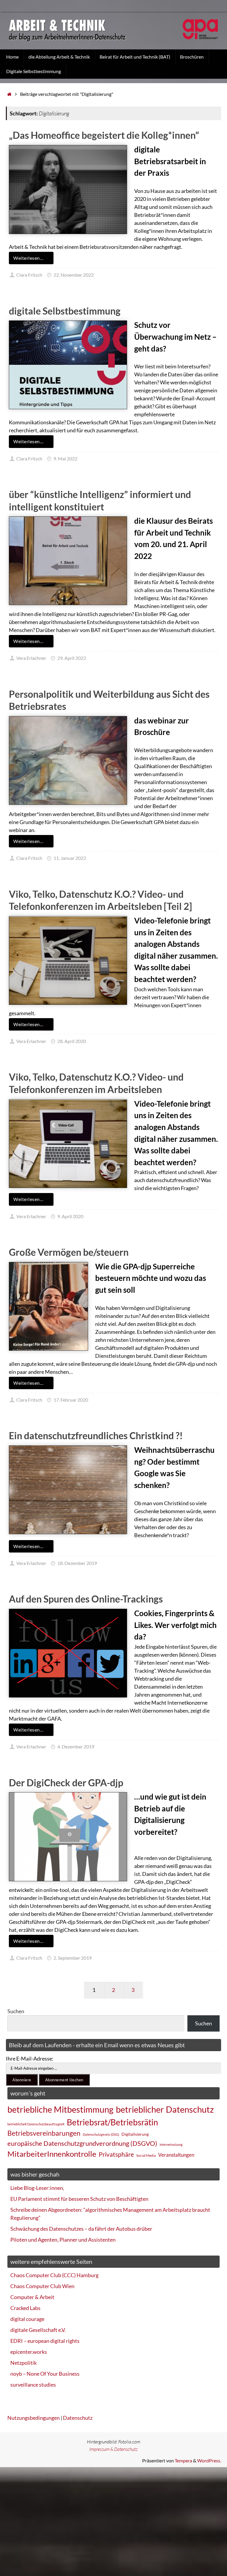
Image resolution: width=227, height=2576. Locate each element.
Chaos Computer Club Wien (42, 2286)
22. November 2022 (74, 275)
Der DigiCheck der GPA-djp (66, 1783)
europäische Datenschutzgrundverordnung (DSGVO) (82, 2143)
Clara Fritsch (29, 275)
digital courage (27, 2319)
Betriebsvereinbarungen (44, 2133)
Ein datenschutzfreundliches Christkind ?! (96, 1436)
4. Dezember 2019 (76, 1746)
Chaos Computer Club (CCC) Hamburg (54, 2275)
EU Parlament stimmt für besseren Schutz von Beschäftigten (79, 2199)
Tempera (183, 2460)
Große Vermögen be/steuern (69, 1252)
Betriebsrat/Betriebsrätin (112, 2122)
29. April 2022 (72, 658)
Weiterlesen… (28, 258)
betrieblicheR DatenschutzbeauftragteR (36, 2124)
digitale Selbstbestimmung (65, 311)
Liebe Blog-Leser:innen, (37, 2188)
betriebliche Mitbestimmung (60, 2109)
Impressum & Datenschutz (113, 2449)
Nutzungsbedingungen (34, 2418)
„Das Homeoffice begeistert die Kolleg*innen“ (104, 135)
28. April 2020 (72, 1041)
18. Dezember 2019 (77, 1563)
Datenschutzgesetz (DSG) (101, 2134)
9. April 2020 (70, 1216)
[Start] (9, 94)
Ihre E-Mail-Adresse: (30, 2058)
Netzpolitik (23, 2363)
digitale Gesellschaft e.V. (38, 2330)
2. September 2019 (73, 1958)
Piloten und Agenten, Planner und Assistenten (63, 2240)
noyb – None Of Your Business (45, 2374)
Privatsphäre (116, 2154)
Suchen (16, 2011)
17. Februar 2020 (71, 1400)
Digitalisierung (135, 2134)
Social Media (146, 2155)
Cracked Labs (25, 2308)
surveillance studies (33, 2385)
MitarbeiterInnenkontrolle (52, 2154)
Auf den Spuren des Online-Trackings (86, 1599)
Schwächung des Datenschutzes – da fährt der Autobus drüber (81, 2229)
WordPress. (209, 2460)
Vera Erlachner (31, 658)
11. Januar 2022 (70, 858)
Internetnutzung (171, 2144)
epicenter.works (29, 2352)
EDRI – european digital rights (45, 2341)
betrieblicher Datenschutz (165, 2109)
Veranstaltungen (176, 2155)
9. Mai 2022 (65, 458)
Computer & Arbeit (32, 2297)
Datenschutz (78, 2418)
